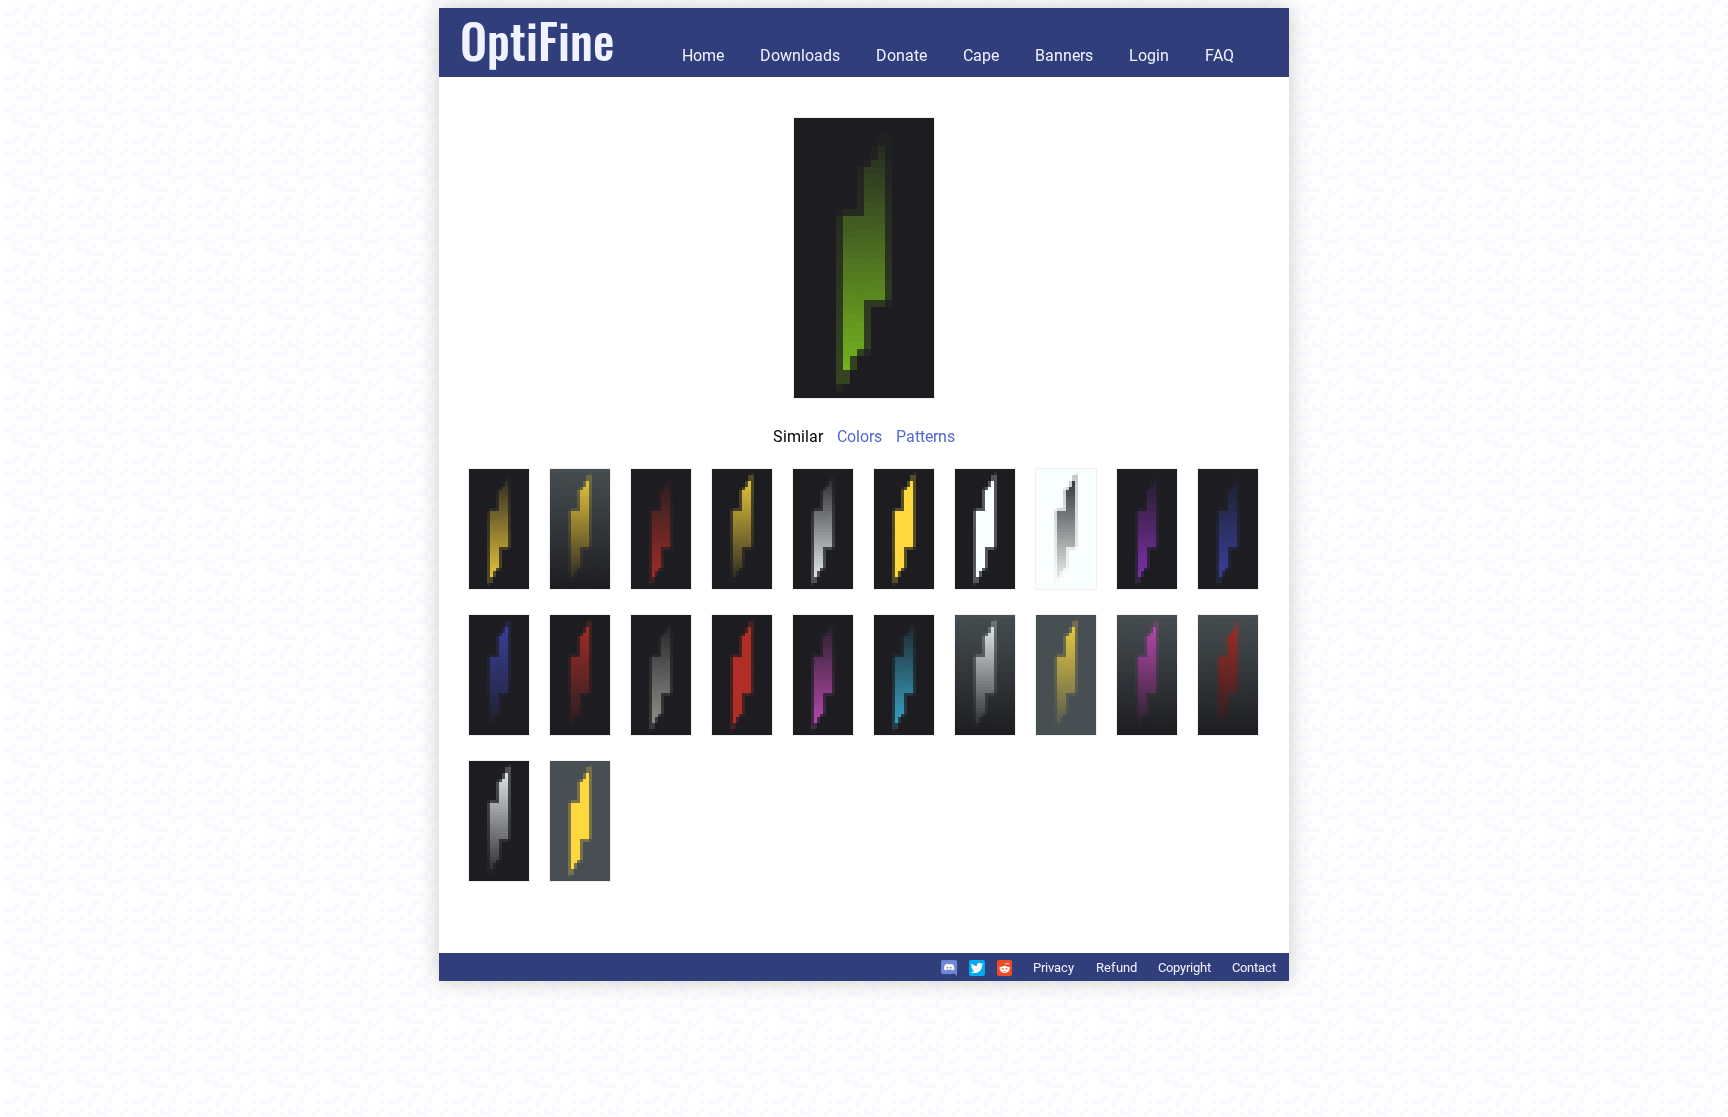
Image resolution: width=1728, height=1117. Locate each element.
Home (703, 55)
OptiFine (537, 39)
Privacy (1053, 967)
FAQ (1219, 55)
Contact (1254, 967)
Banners (1064, 55)
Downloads (800, 55)
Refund (1116, 967)
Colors (859, 436)
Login (1149, 55)
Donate (901, 55)
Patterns (925, 436)
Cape (981, 55)
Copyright (1184, 967)
